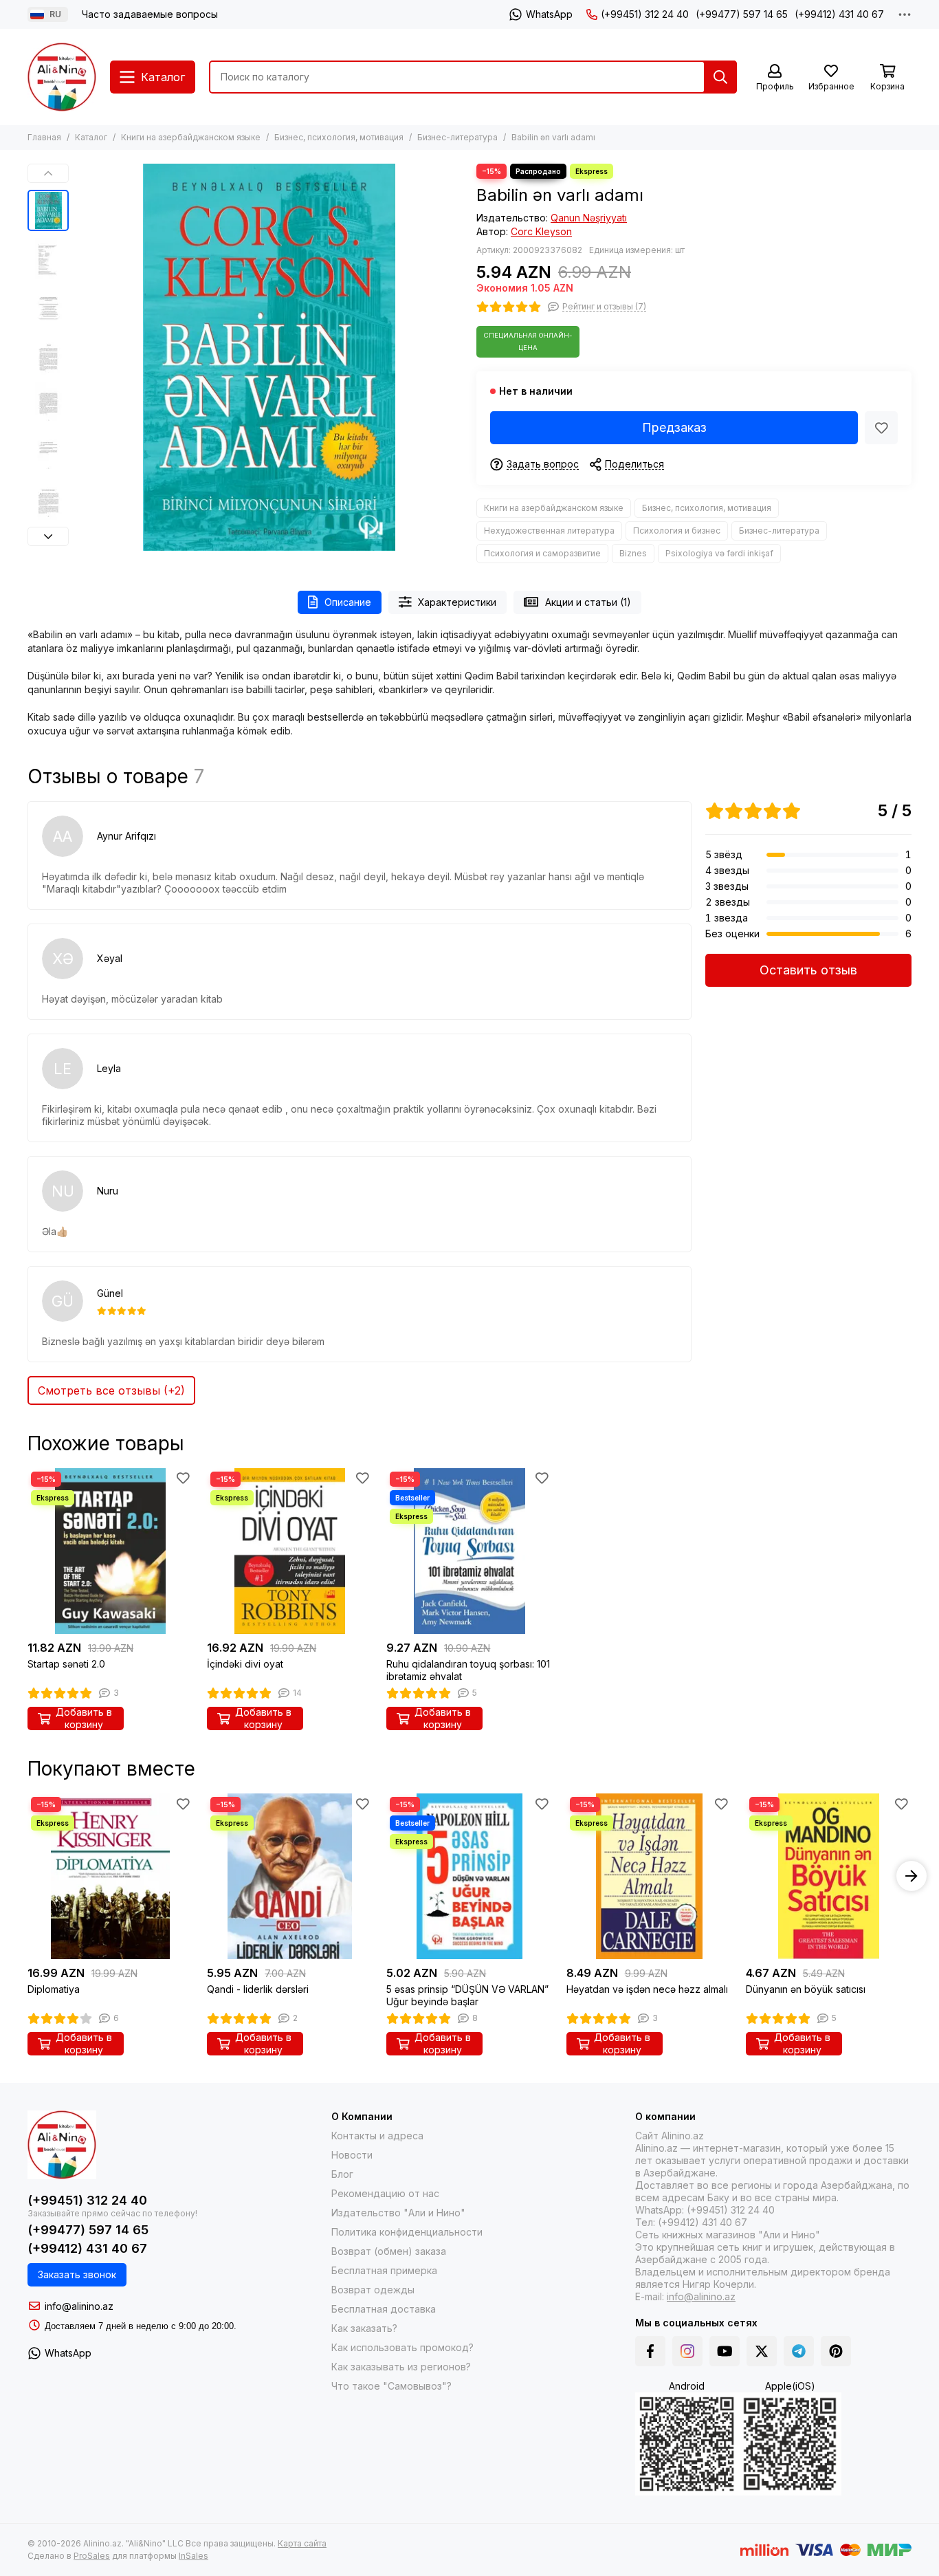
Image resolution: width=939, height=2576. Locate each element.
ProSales (92, 2556)
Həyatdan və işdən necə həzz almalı (647, 1989)
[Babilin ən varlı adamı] (269, 357)
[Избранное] (881, 428)
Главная (44, 137)
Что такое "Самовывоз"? (391, 2386)
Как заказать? (364, 2328)
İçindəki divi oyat (245, 1664)
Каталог (91, 137)
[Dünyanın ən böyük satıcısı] (829, 1876)
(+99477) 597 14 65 (742, 14)
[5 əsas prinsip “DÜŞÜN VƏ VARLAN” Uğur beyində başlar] (469, 1876)
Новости (352, 2155)
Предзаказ (674, 427)
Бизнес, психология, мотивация (339, 137)
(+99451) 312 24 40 (645, 14)
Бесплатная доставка (384, 2309)
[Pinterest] (836, 2351)
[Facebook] (650, 2351)
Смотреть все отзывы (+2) (111, 1390)
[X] (762, 2351)
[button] (82, 358)
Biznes (633, 553)
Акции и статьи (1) (588, 602)
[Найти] (720, 77)
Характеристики (457, 602)
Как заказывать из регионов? (401, 2367)
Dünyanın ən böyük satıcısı (806, 1989)
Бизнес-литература (457, 137)
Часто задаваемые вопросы (150, 14)
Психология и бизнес (677, 531)
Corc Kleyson (541, 231)
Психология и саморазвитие (542, 553)
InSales (194, 2556)
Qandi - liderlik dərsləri (258, 1989)
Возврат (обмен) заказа (389, 2251)
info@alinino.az (79, 2306)
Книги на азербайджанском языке (191, 137)
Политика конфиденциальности (407, 2232)
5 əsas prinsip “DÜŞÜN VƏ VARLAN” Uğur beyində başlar (467, 1995)
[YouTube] (725, 2351)
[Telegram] (799, 2351)
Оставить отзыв (808, 970)
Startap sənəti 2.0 (66, 1664)
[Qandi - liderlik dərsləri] (290, 1876)
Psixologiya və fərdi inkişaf (719, 553)
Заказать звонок (77, 2274)
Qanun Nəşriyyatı (589, 218)
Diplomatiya (54, 1989)
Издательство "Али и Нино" (398, 2213)
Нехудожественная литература (549, 531)
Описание (348, 602)
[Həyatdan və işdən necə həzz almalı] (649, 1876)
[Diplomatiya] (110, 1876)
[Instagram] (687, 2351)
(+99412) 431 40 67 (839, 14)
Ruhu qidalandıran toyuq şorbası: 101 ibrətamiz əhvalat (468, 1670)
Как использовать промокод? (402, 2347)
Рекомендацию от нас (385, 2193)
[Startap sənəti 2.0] (110, 1551)
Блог (342, 2174)
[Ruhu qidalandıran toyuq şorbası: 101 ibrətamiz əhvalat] (469, 1551)
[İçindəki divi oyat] (290, 1551)
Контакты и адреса (377, 2136)
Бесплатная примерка (384, 2270)
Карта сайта (302, 2543)
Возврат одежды (373, 2290)
